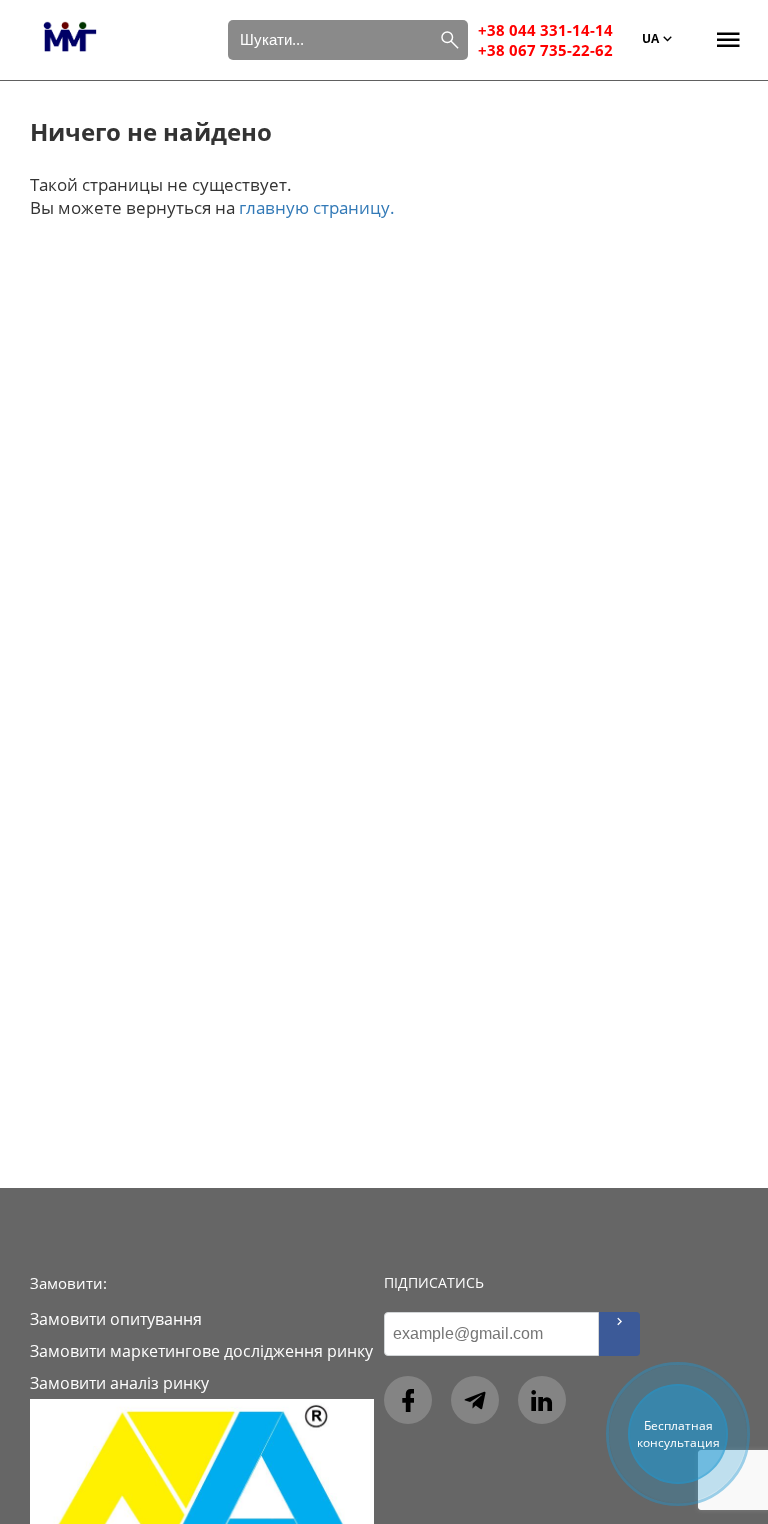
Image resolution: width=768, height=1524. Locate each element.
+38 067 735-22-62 (545, 50)
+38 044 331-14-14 (545, 30)
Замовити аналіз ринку (119, 1383)
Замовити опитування (116, 1319)
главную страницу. (317, 207)
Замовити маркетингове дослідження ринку (201, 1351)
